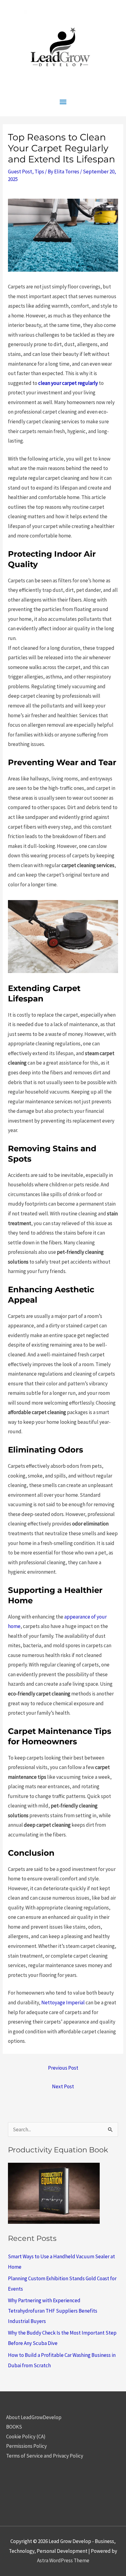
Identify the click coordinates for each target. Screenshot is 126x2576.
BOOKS (14, 2427)
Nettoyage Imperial (63, 2003)
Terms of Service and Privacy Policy (45, 2456)
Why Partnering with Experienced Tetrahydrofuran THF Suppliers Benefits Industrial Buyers (53, 2311)
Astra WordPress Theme (63, 2560)
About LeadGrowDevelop (34, 2417)
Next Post (63, 2086)
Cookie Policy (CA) (26, 2437)
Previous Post (63, 2068)
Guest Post (20, 172)
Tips (39, 172)
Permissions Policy (26, 2446)
